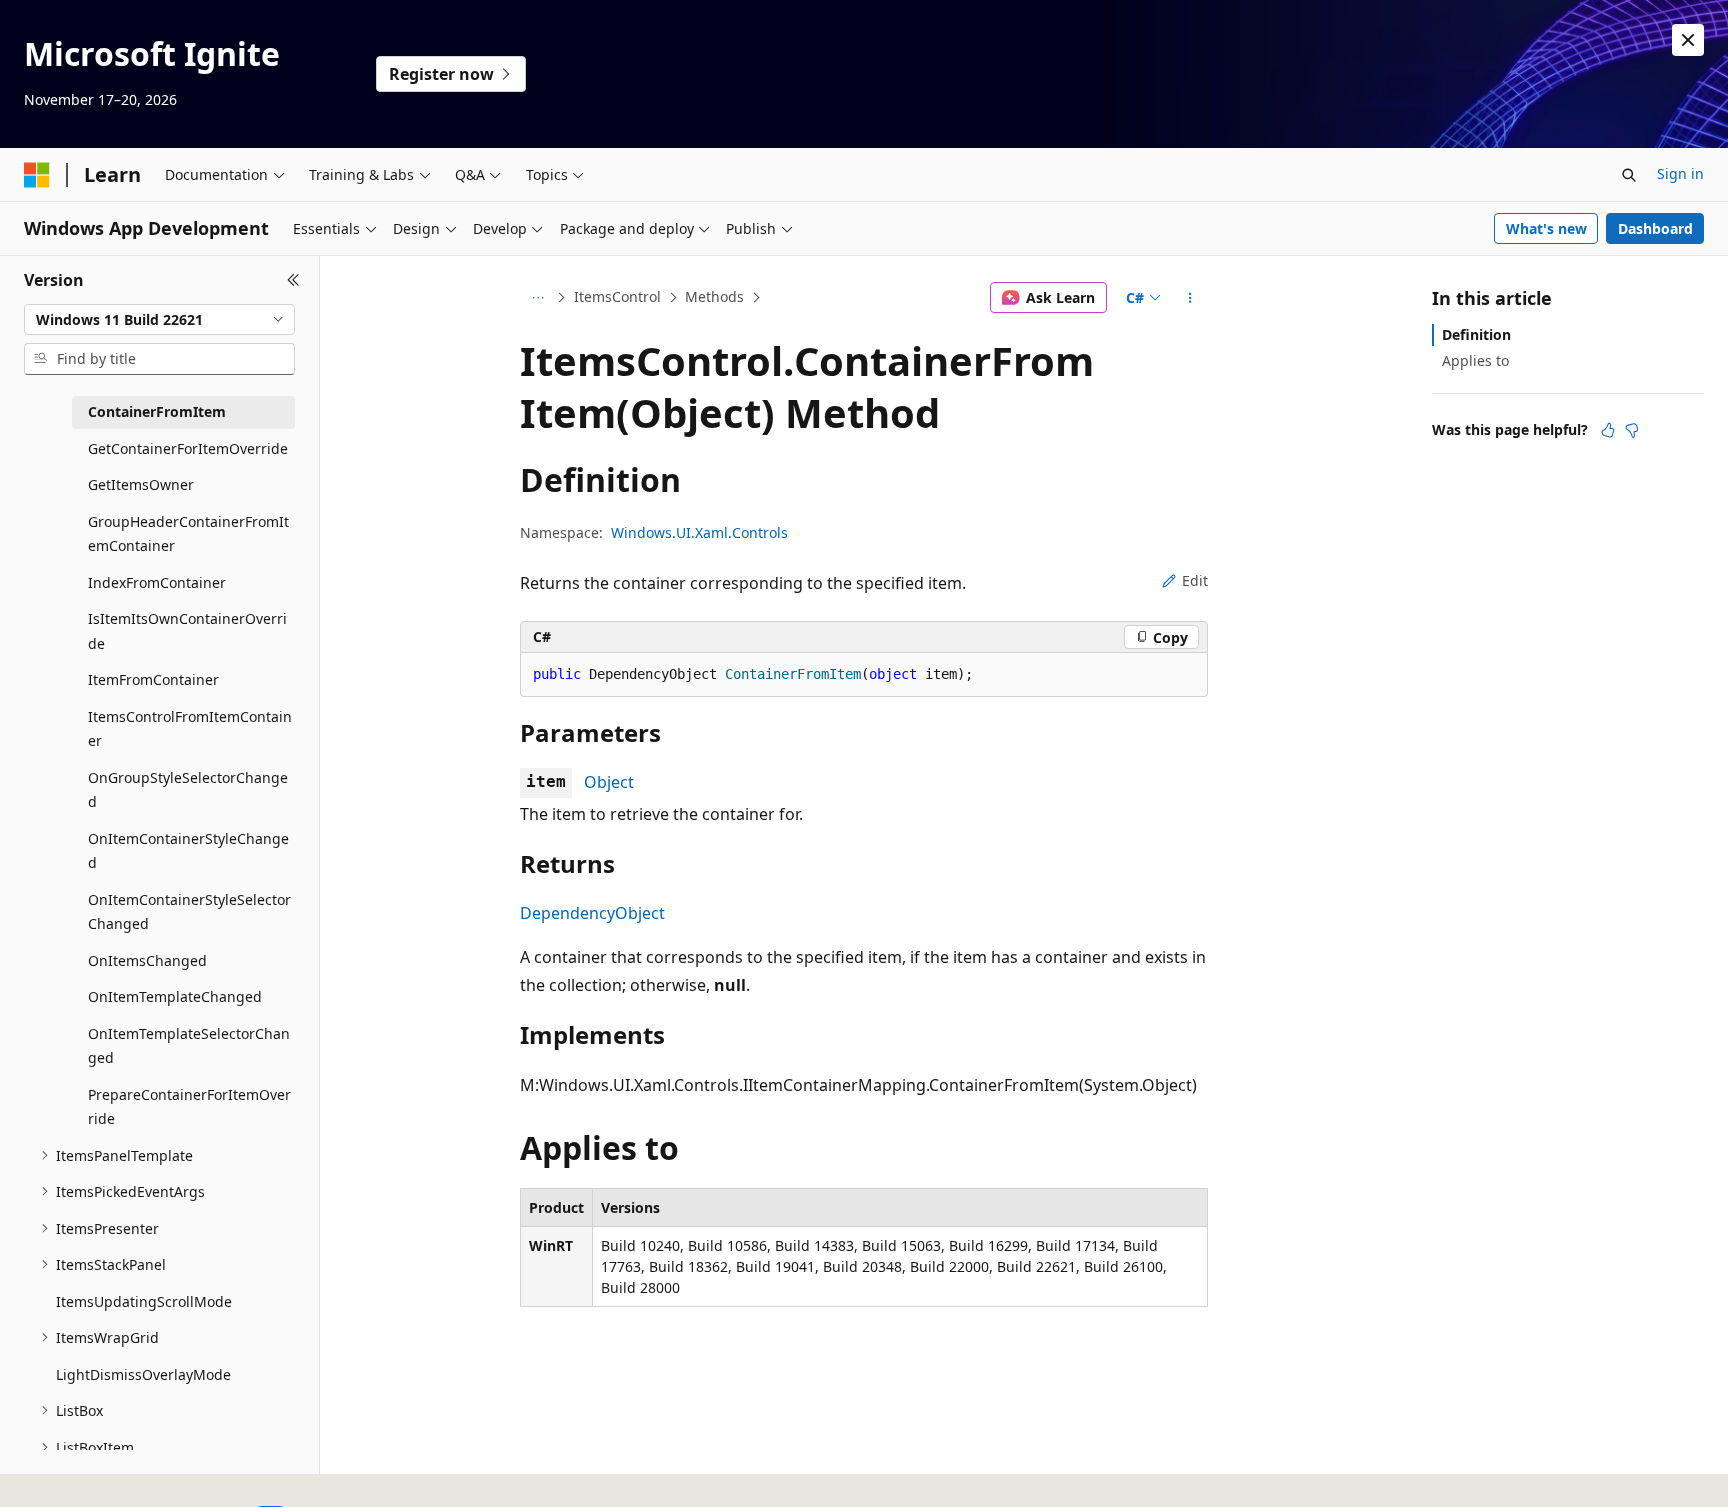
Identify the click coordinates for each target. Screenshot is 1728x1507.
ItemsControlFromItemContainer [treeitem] (190, 729)
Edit (1195, 580)
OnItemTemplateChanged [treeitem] (175, 996)
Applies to (1475, 360)
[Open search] (1629, 175)
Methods (714, 296)
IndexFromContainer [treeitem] (157, 582)
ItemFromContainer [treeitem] (153, 679)
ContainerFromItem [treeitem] (157, 411)
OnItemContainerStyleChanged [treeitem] (188, 851)
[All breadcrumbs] (537, 298)
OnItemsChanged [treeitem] (147, 960)
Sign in (1680, 173)
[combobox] (159, 320)
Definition (1476, 334)
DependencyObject (592, 913)
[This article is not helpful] (1632, 430)
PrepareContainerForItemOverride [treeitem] (189, 1107)
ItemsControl (617, 296)
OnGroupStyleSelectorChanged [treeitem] (188, 790)
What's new (1546, 228)
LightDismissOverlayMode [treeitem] (143, 1374)
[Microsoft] (37, 175)
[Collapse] (293, 280)
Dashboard (1655, 228)
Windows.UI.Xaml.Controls (699, 532)
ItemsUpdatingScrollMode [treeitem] (144, 1301)
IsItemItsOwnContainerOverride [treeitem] (187, 631)
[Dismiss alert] (1688, 40)
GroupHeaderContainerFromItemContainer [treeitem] (188, 534)
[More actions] (1190, 298)
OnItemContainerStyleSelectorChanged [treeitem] (189, 912)
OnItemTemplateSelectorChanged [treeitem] (189, 1046)
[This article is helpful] (1608, 430)
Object (609, 782)
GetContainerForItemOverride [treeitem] (188, 448)
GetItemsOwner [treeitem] (141, 484)
